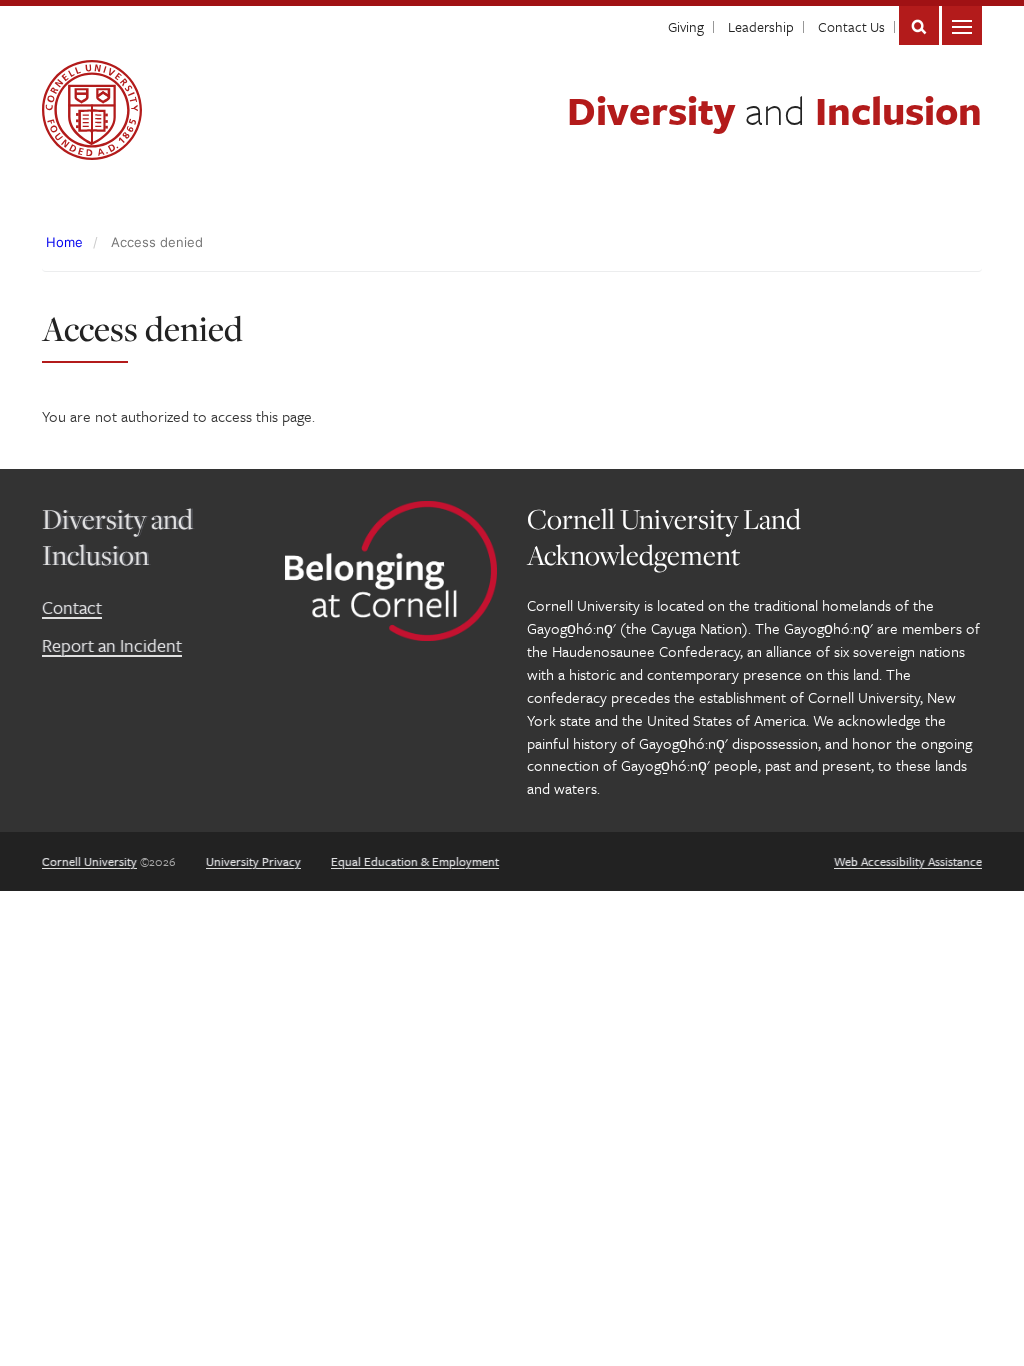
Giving (686, 26)
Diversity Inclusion (774, 109)
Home (64, 242)
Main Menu (962, 25)
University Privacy (253, 861)
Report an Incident (112, 645)
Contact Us (851, 26)
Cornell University (89, 861)
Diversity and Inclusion (117, 536)
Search (919, 25)
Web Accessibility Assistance (908, 861)
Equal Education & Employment (415, 861)
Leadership (761, 26)
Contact (72, 607)
